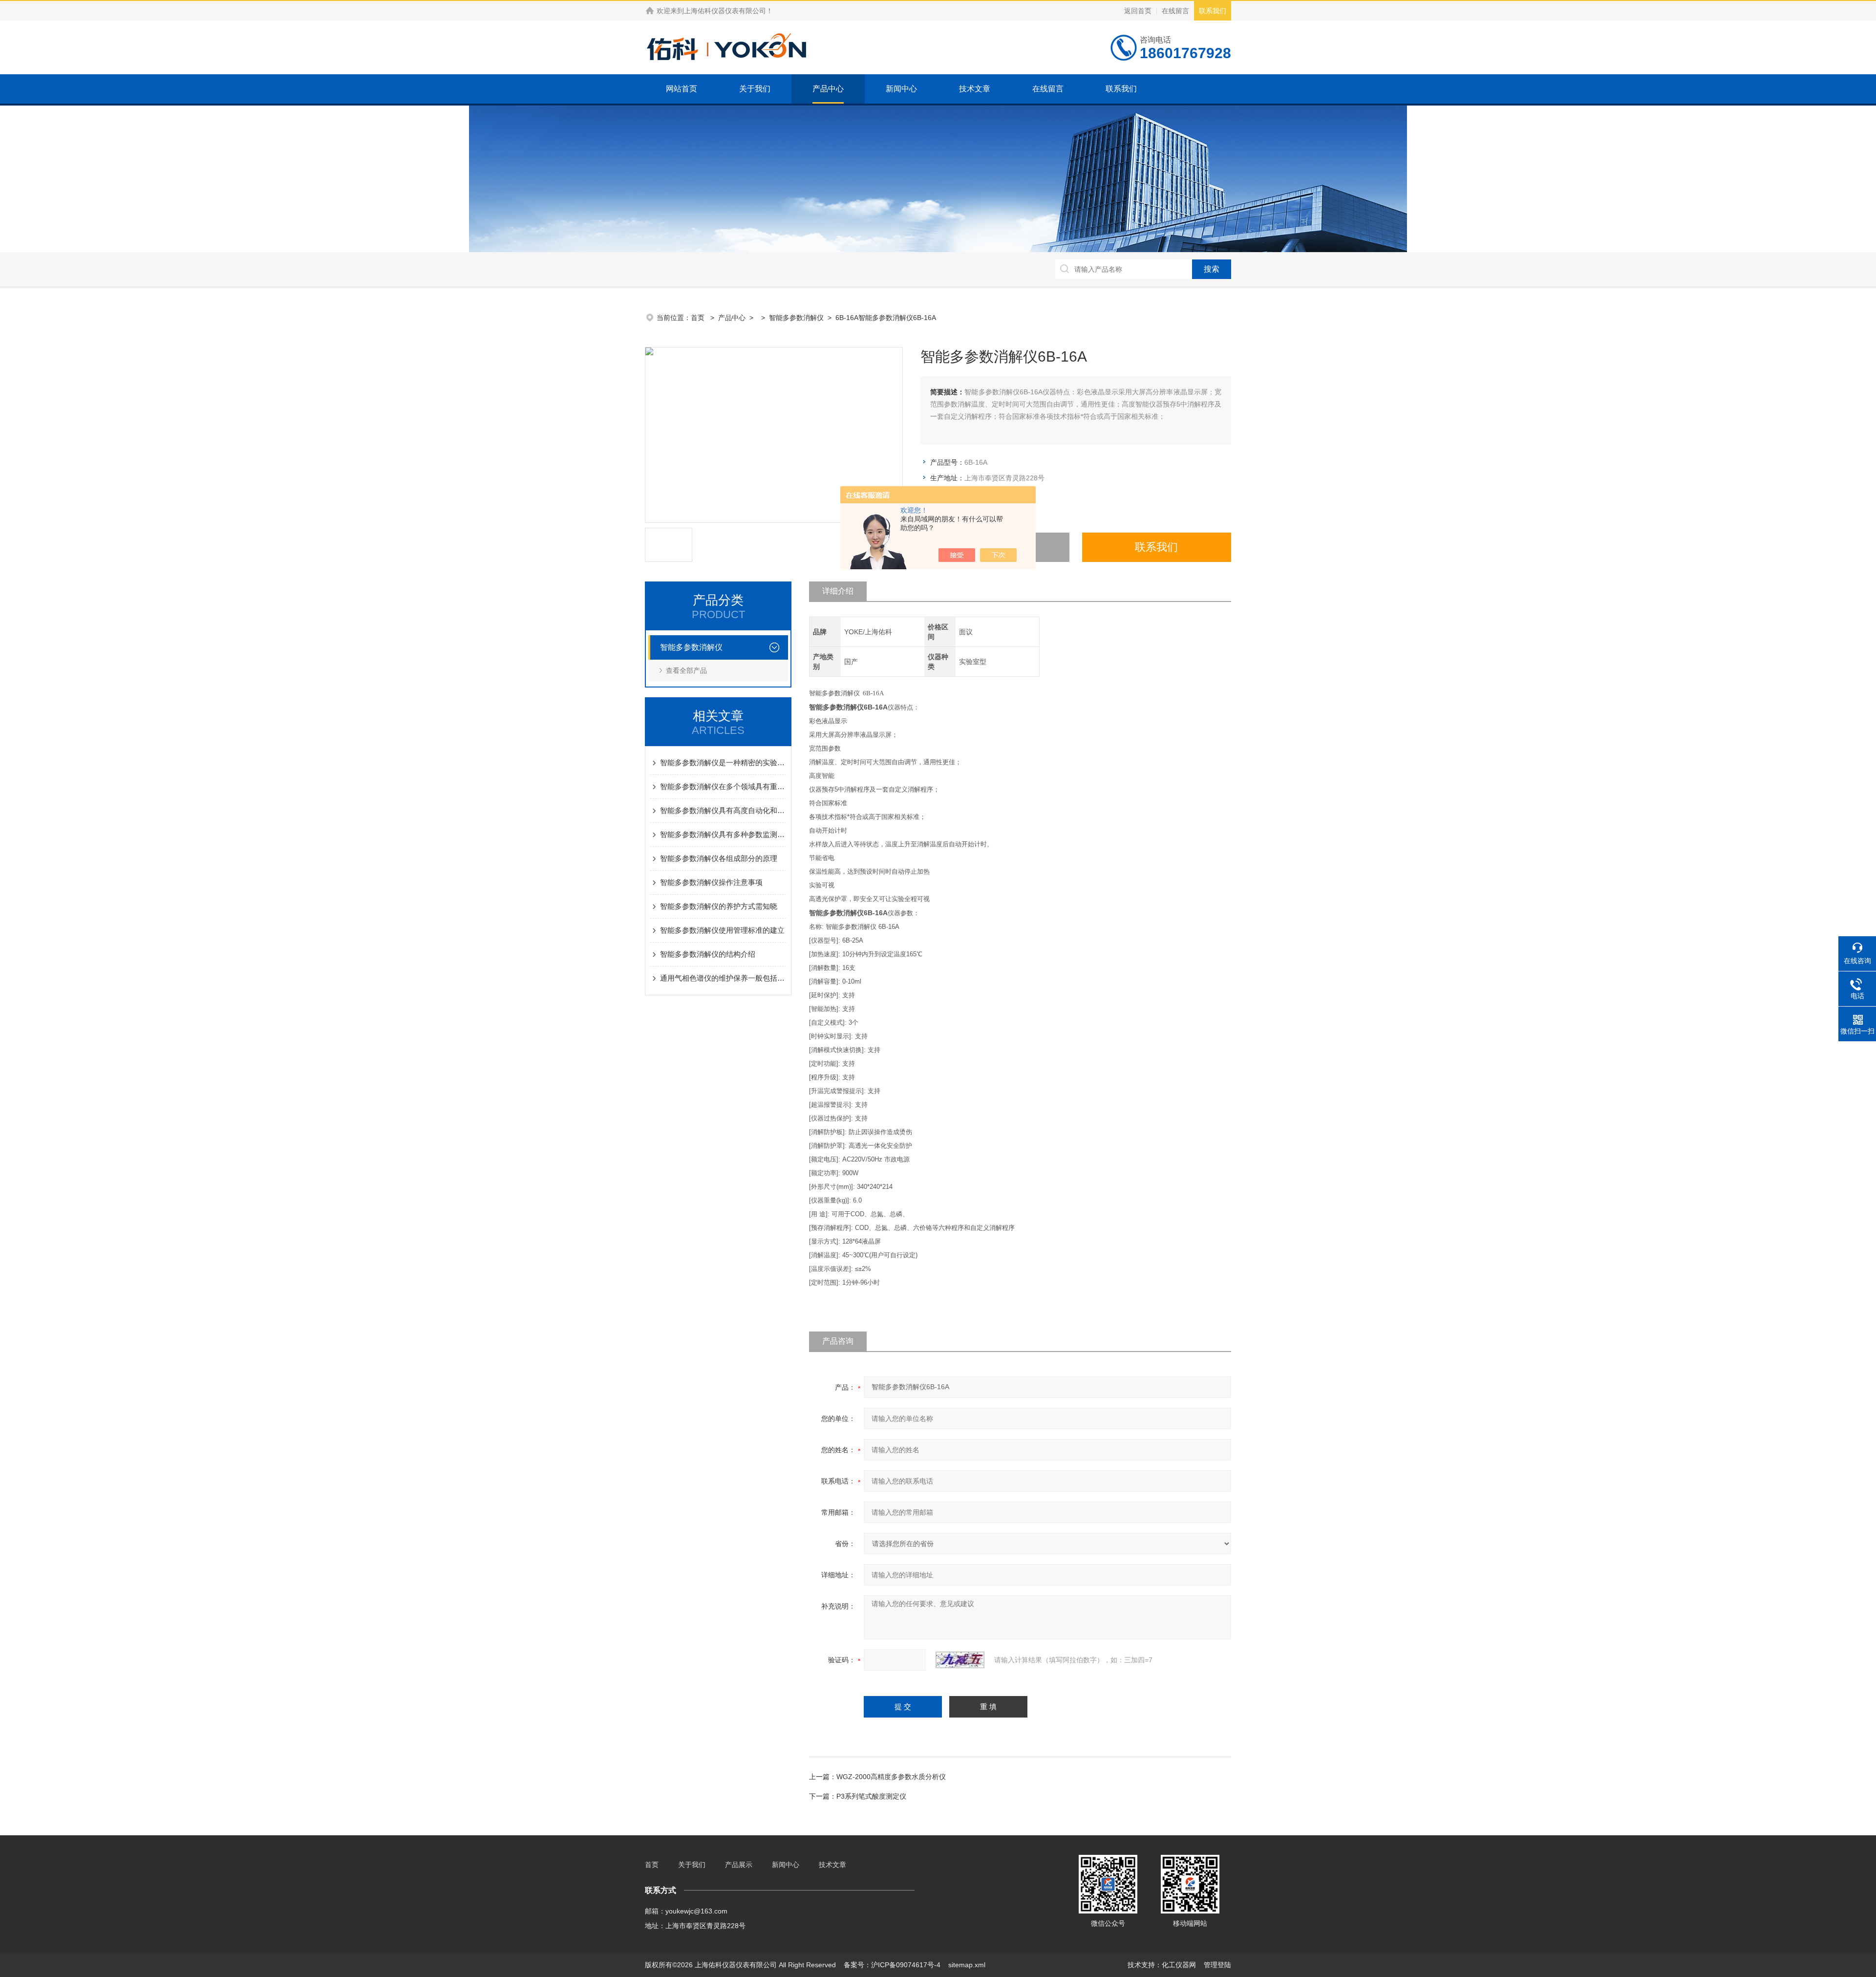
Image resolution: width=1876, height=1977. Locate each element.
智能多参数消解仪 (796, 318)
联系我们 (1213, 11)
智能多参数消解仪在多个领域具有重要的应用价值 (723, 786)
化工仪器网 (1179, 1965)
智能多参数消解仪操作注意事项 (711, 882)
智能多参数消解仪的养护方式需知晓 (719, 906)
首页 (699, 318)
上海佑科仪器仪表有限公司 (725, 11)
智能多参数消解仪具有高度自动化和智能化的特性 (723, 810)
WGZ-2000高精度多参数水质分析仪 (891, 1777)
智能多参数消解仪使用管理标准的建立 (722, 930)
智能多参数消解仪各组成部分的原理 (719, 858)
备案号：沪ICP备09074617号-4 (892, 1965)
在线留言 (1175, 11)
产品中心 (828, 89)
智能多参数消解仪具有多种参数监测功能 (723, 834)
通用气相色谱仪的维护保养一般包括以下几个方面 (723, 978)
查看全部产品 (686, 670)
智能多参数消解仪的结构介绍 (708, 954)
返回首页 (1138, 11)
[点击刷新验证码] (960, 1660)
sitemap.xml (967, 1965)
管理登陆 (1217, 1965)
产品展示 (739, 1865)
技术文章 (975, 89)
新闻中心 (901, 89)
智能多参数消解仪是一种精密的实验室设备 (723, 763)
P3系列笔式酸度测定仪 (871, 1796)
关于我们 (755, 89)
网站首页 (682, 89)
